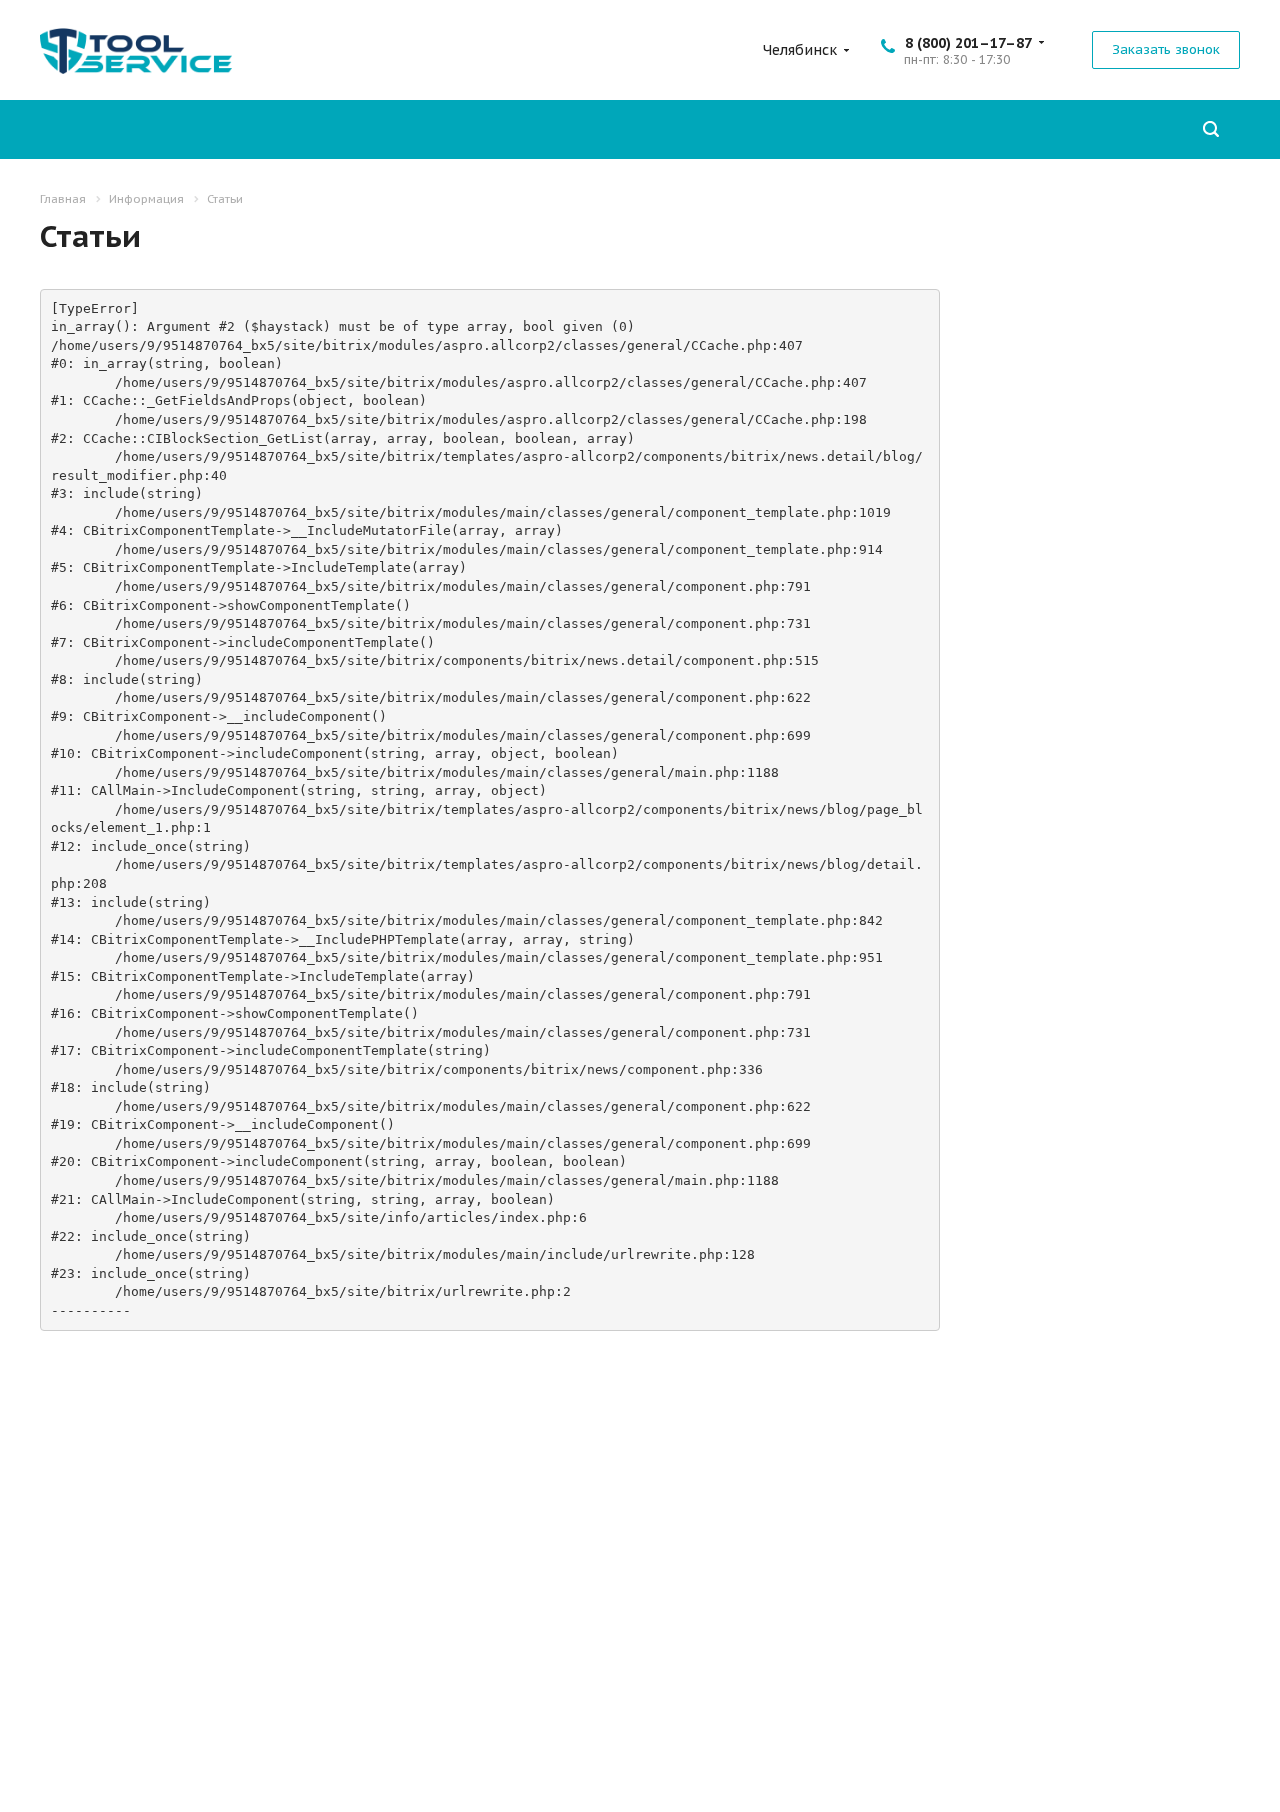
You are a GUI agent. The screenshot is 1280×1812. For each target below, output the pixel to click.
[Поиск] (1211, 129)
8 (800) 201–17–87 (968, 43)
